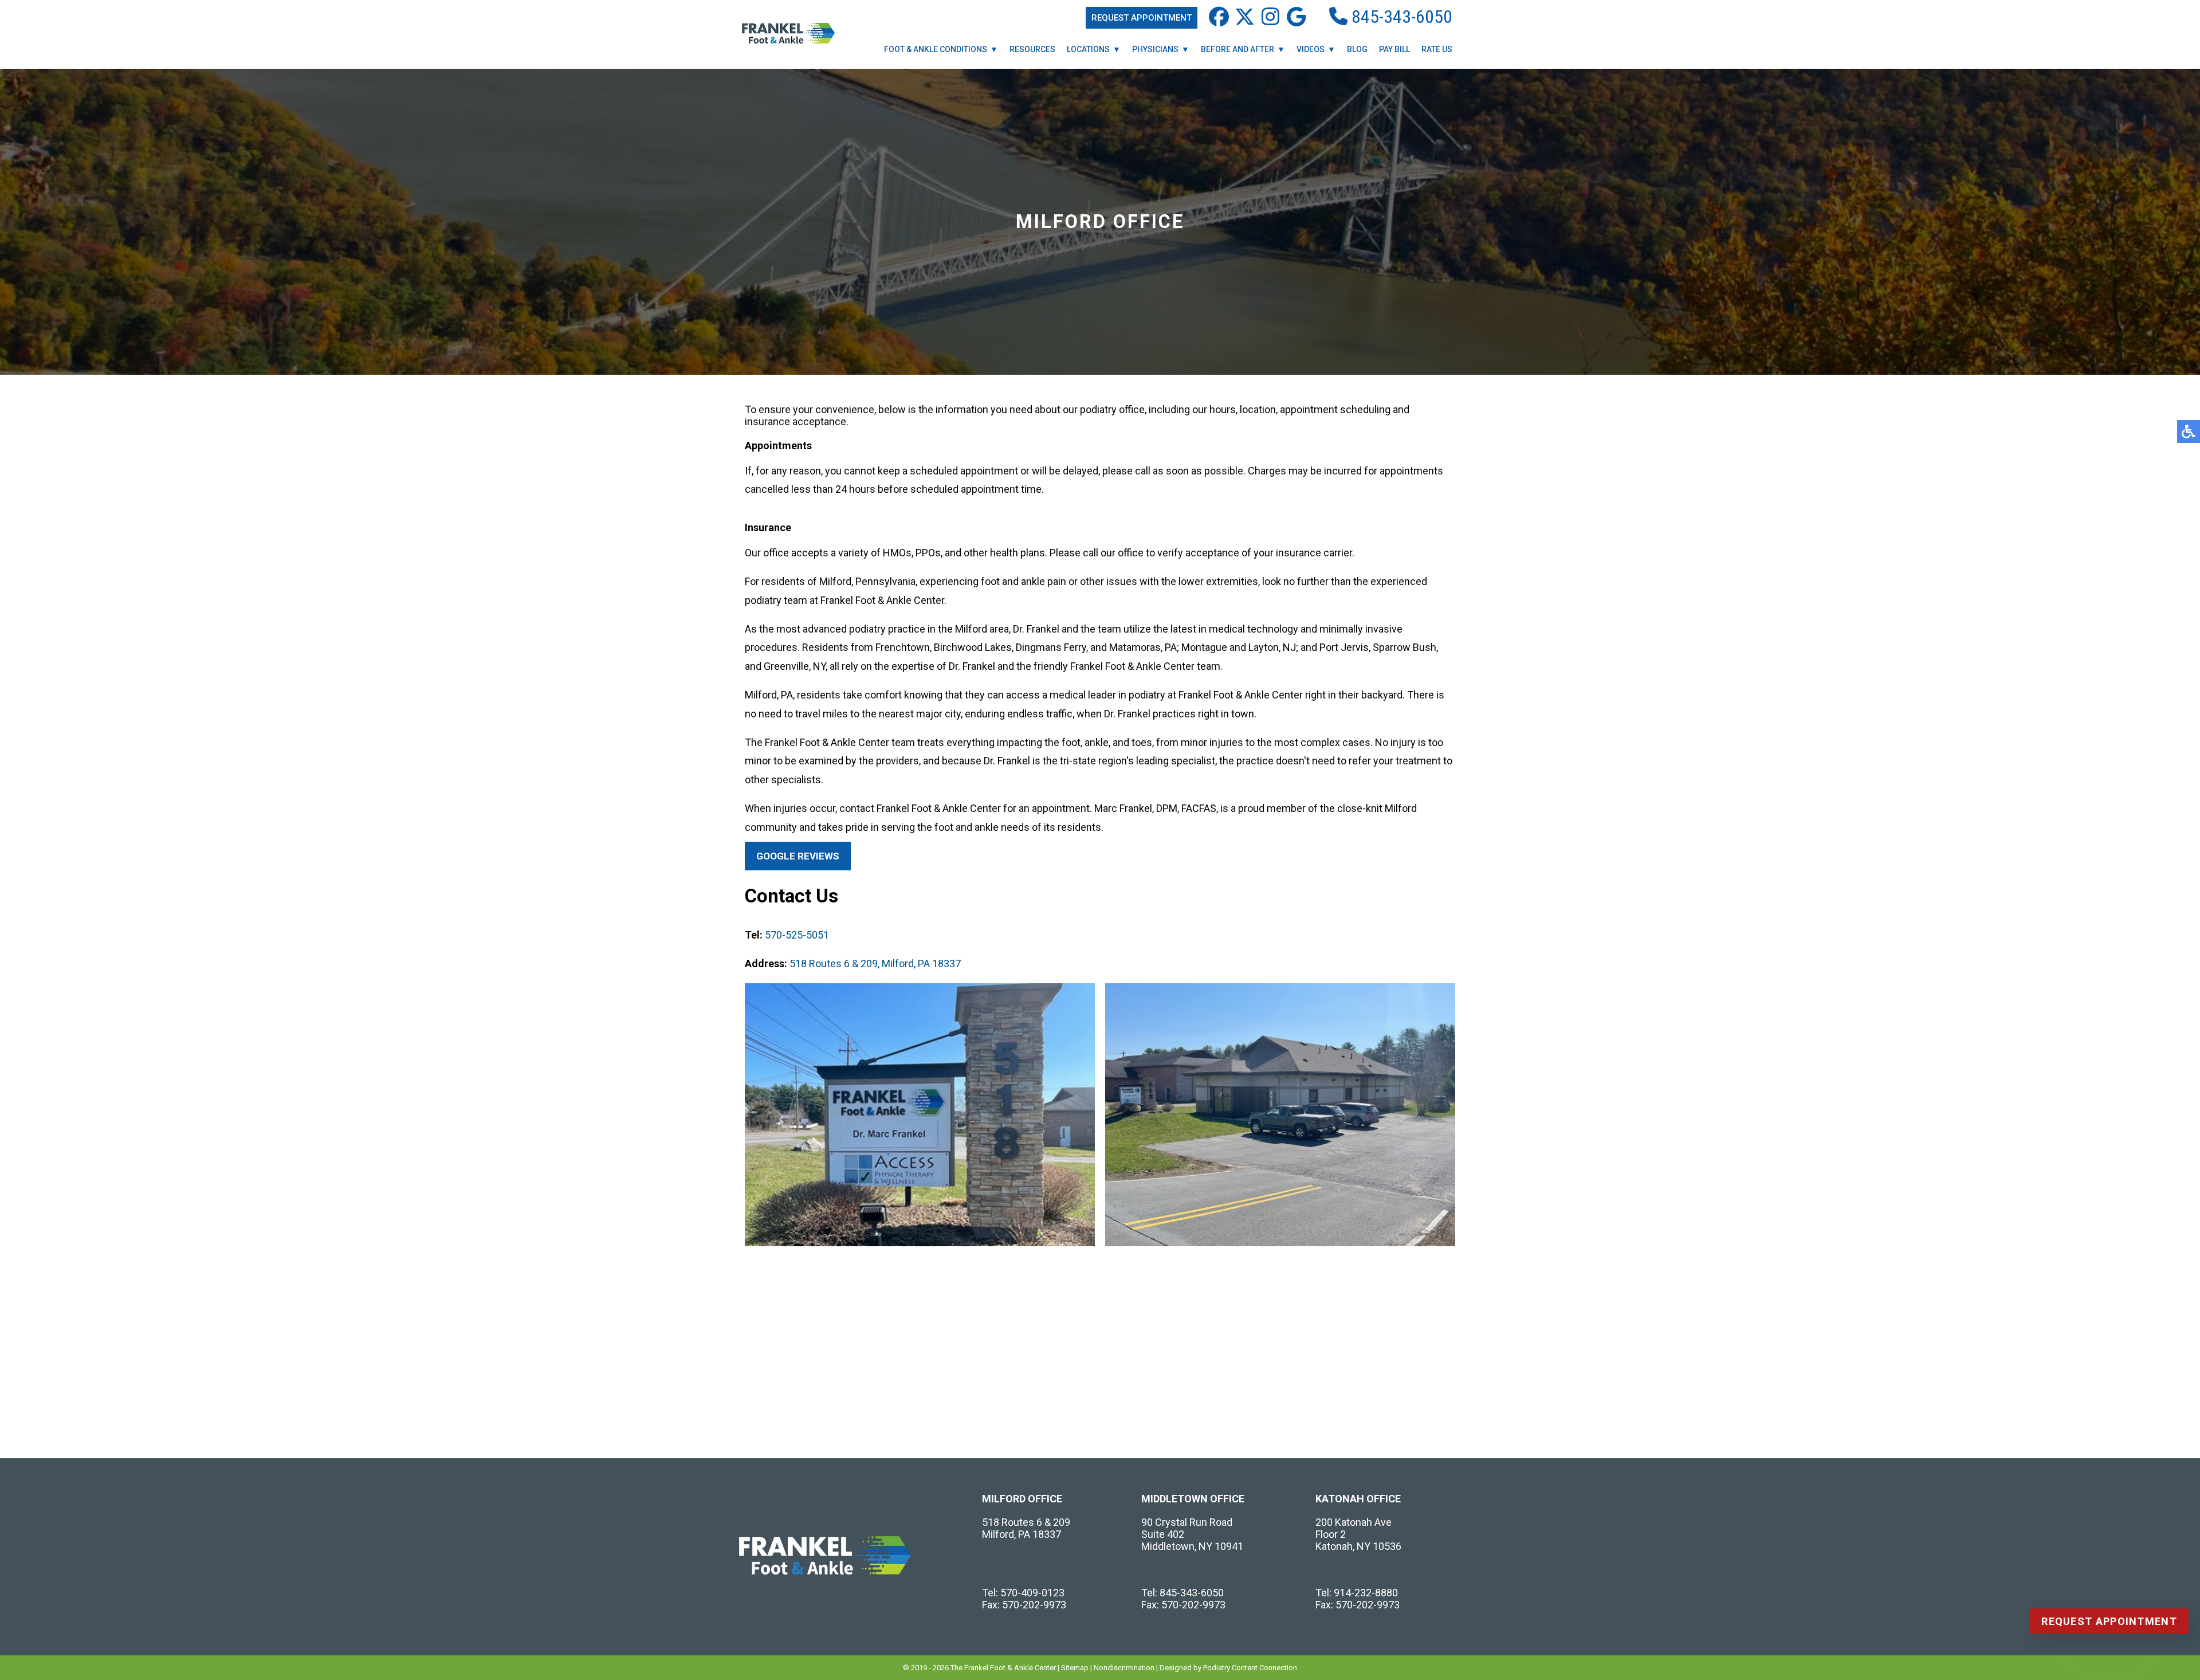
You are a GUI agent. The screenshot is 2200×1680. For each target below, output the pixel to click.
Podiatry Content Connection (1250, 1668)
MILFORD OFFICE (1022, 1499)
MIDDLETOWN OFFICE (1193, 1499)
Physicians (1155, 49)
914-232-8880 (1366, 1593)
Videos (1311, 49)
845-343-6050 (1400, 17)
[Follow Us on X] (1245, 17)
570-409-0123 (1032, 1593)
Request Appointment (1142, 18)
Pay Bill (1394, 49)
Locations (1088, 49)
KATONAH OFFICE (1358, 1499)
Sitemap (1075, 1668)
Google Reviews (798, 856)
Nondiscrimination (1124, 1668)
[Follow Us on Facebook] (1219, 17)
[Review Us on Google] (1296, 17)
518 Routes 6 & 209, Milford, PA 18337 (875, 963)
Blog (1357, 49)
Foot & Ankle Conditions (936, 49)
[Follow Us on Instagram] (1270, 17)
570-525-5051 (797, 935)
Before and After (1237, 49)
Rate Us (1437, 49)
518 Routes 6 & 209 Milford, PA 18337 (1026, 1528)
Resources (1032, 49)
